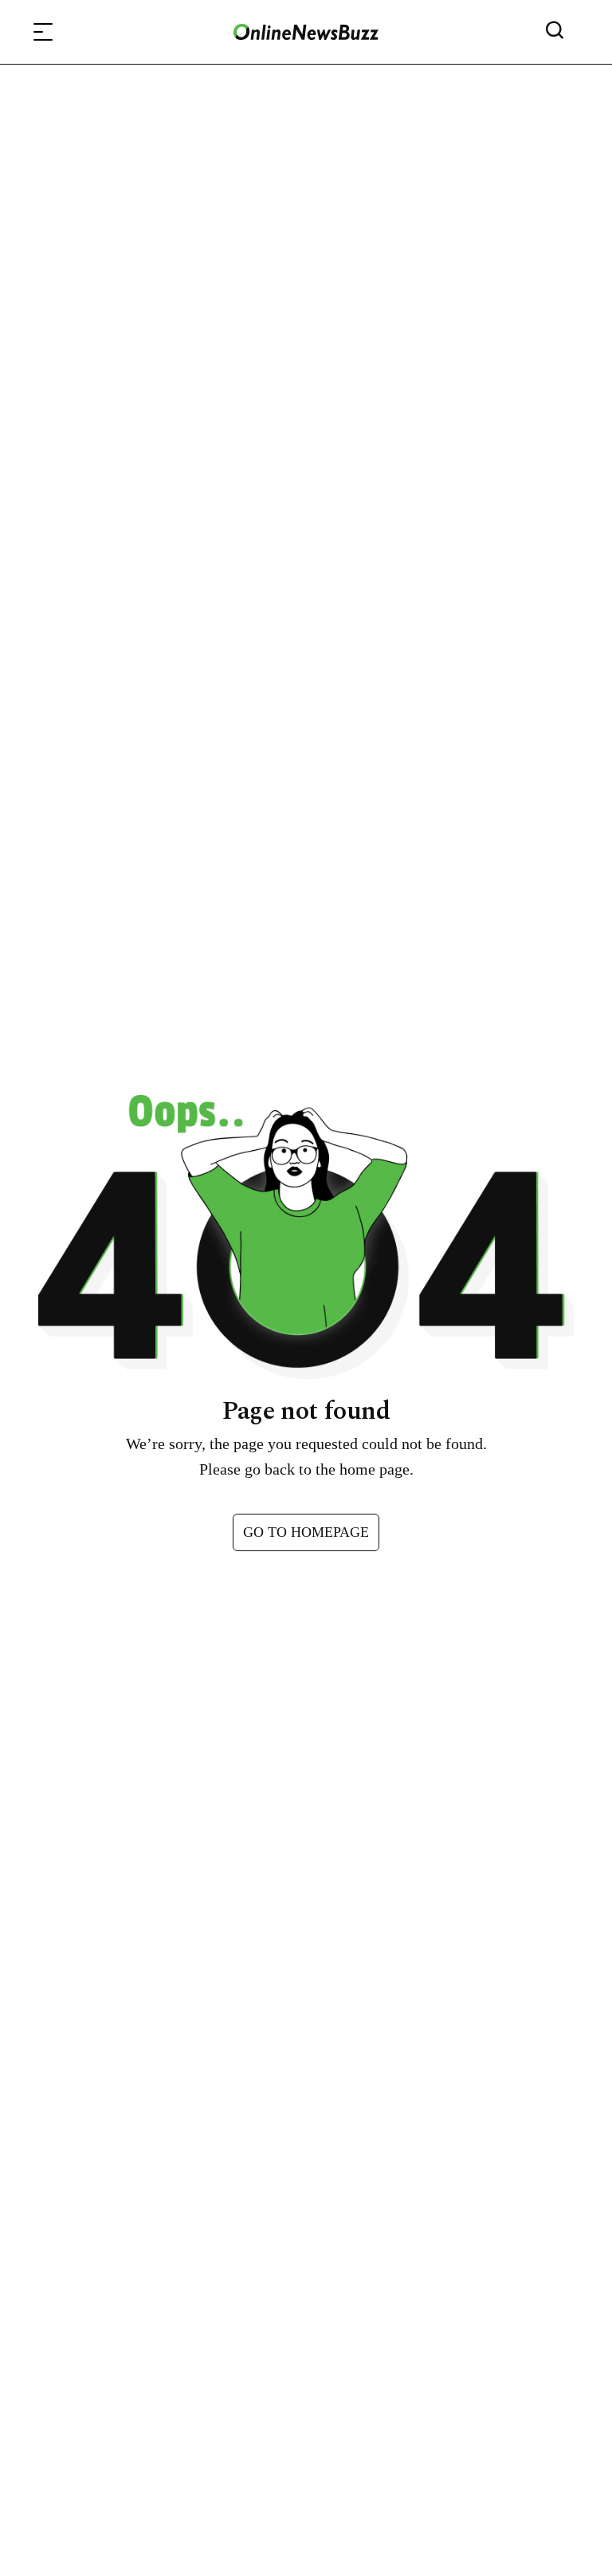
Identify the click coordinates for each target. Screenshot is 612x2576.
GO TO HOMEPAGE (306, 1532)
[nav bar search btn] (561, 32)
